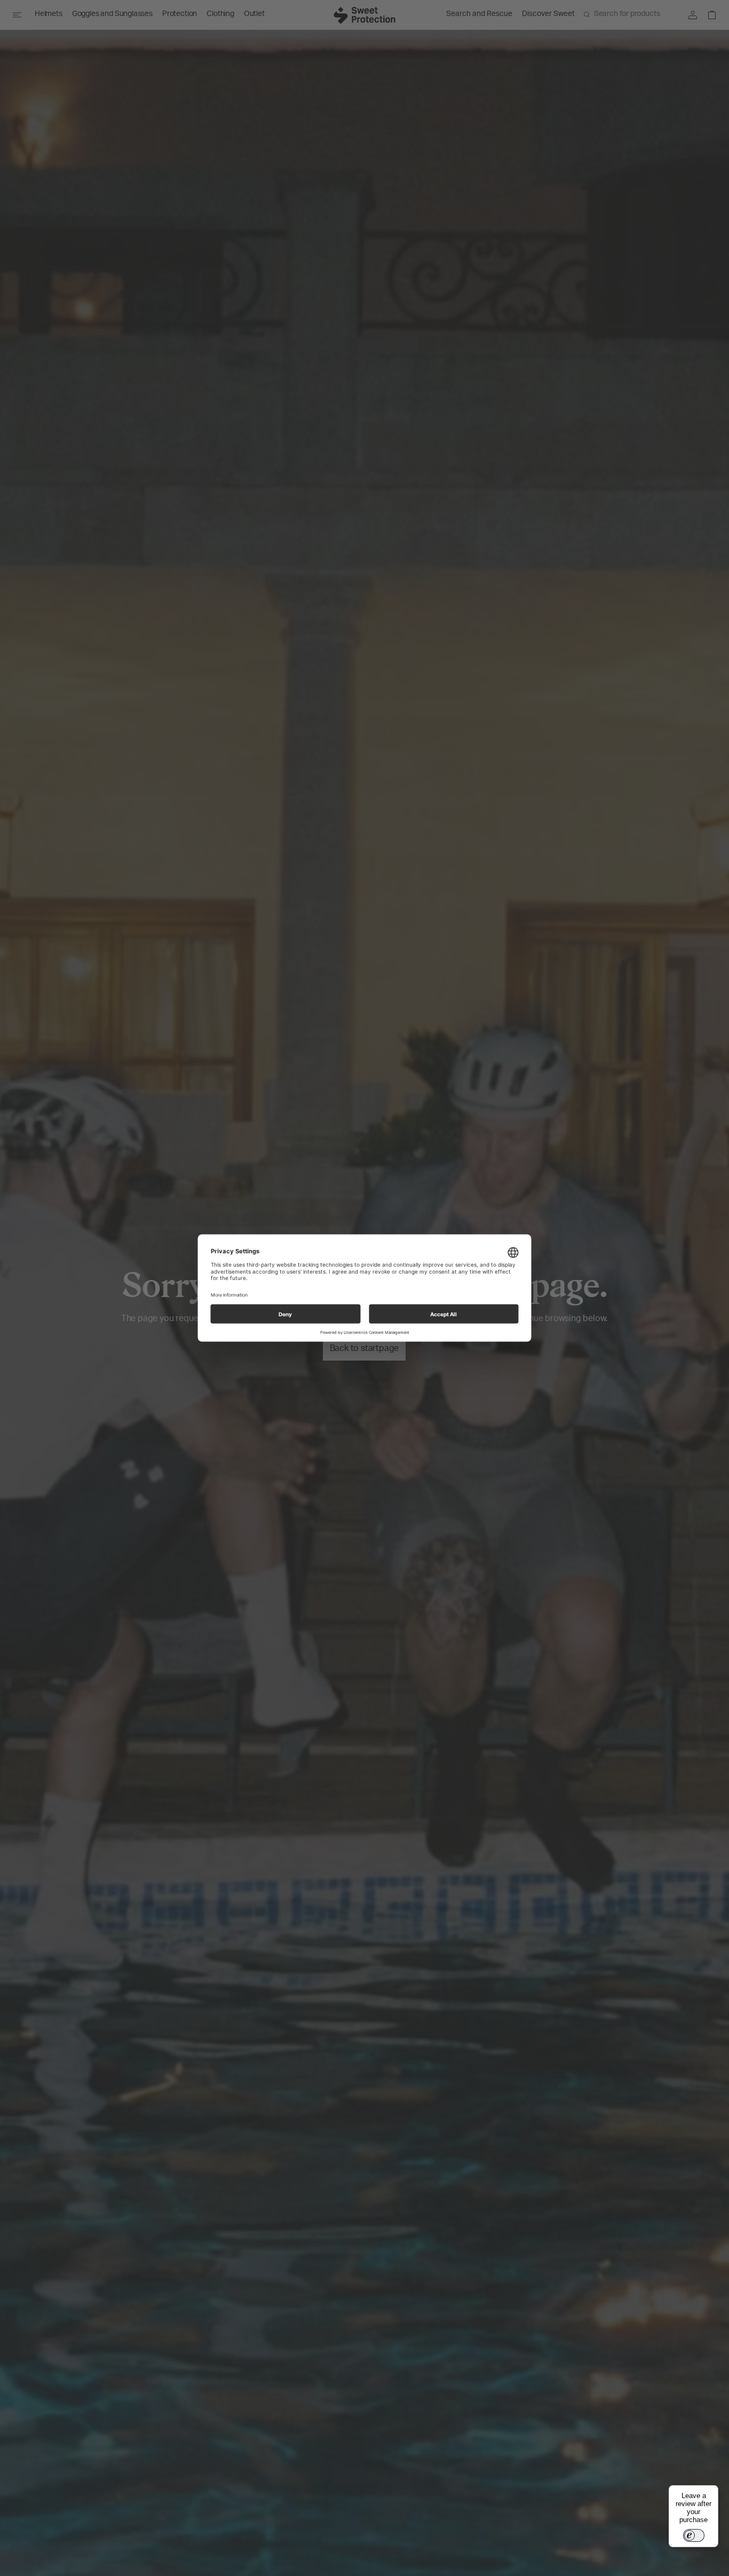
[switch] (694, 2535)
